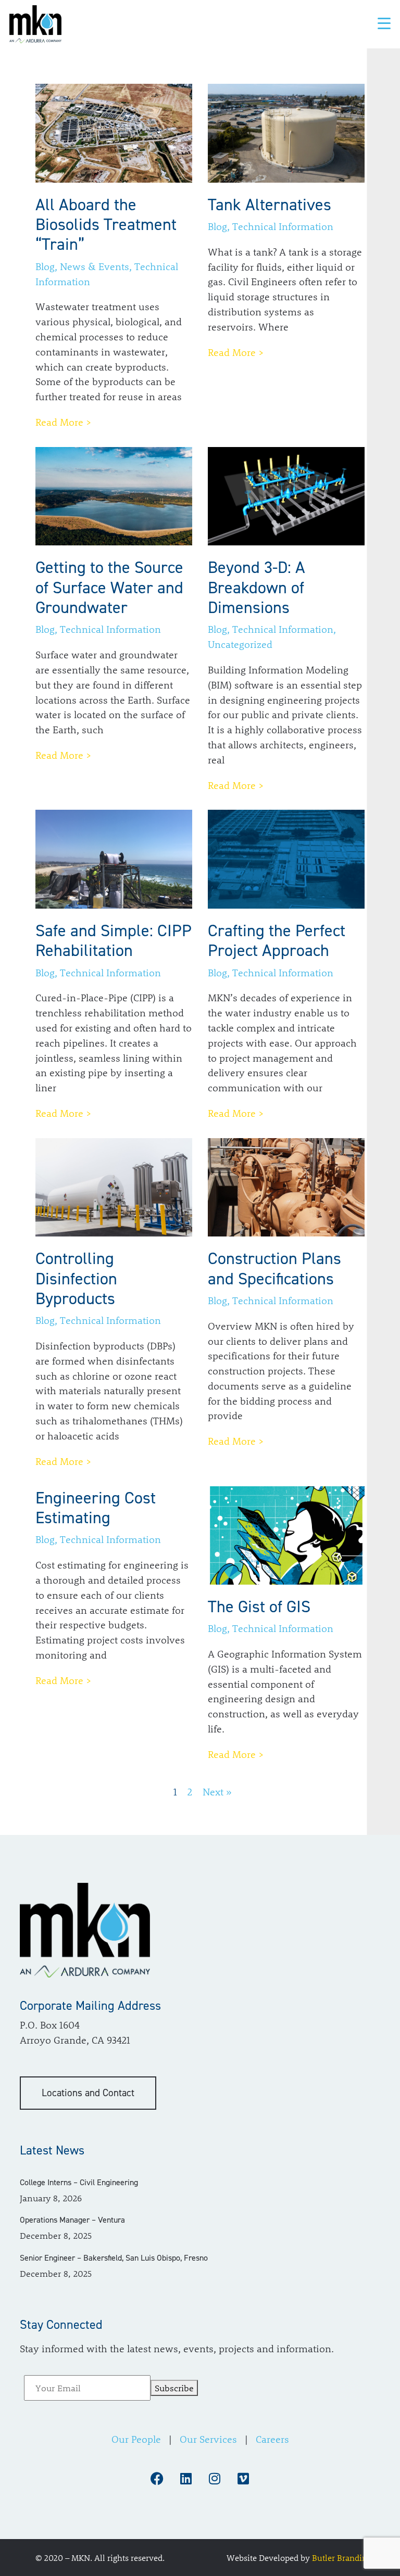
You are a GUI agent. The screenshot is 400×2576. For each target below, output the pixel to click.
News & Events (95, 266)
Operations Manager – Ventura (72, 2220)
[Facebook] (157, 2479)
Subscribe (174, 2388)
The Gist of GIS (259, 1606)
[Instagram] (215, 2479)
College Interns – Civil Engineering (79, 2182)
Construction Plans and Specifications (274, 1268)
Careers (272, 2439)
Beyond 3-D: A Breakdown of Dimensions (257, 587)
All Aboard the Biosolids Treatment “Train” (106, 225)
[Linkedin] (186, 2479)
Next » (217, 1792)
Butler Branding (342, 2557)
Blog (45, 266)
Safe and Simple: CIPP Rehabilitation (114, 940)
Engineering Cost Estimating (96, 1508)
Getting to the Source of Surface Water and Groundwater (109, 587)
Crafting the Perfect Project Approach (277, 940)
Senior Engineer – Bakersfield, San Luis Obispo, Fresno (114, 2257)
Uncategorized (240, 644)
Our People (136, 2439)
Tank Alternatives (270, 205)
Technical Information (283, 226)
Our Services (208, 2439)
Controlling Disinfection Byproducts (76, 1278)
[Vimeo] (243, 2479)
